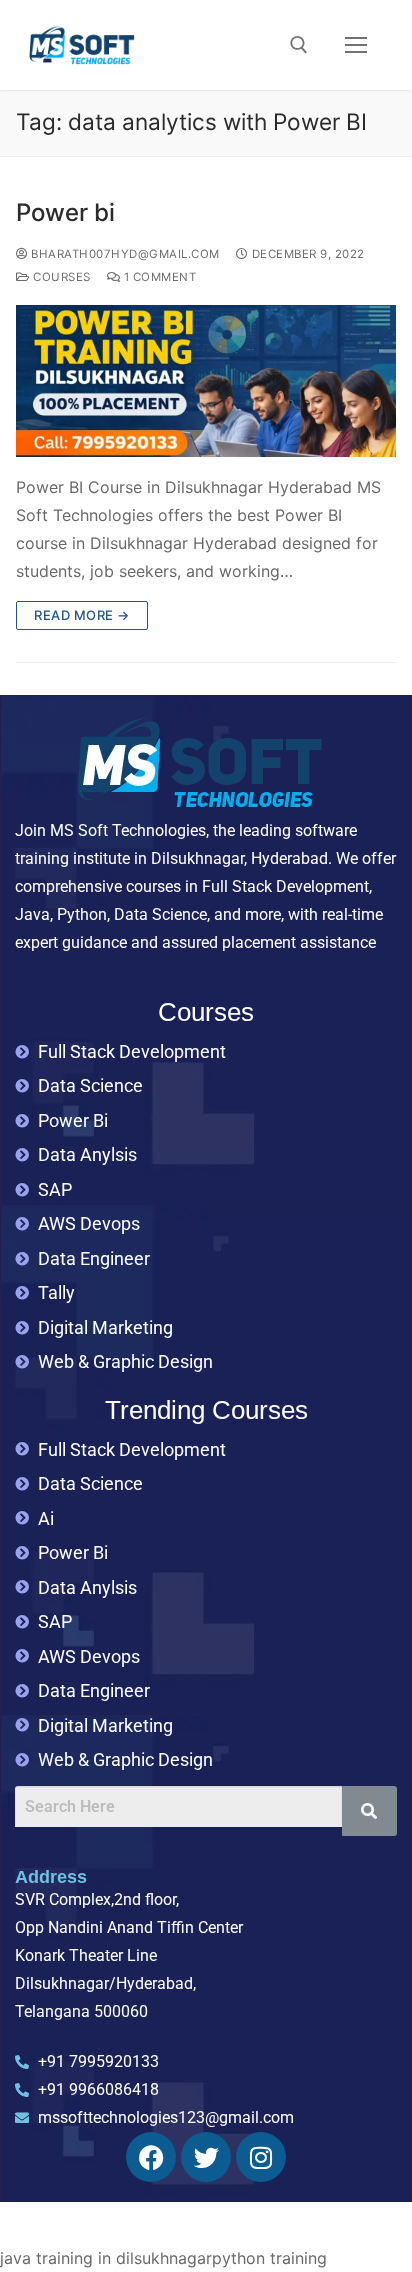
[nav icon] (356, 45)
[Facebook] (151, 2157)
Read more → (82, 615)
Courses (60, 277)
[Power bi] (206, 381)
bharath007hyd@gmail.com (124, 254)
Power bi (65, 212)
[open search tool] (299, 45)
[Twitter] (206, 2157)
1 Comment (158, 277)
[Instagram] (261, 2157)
